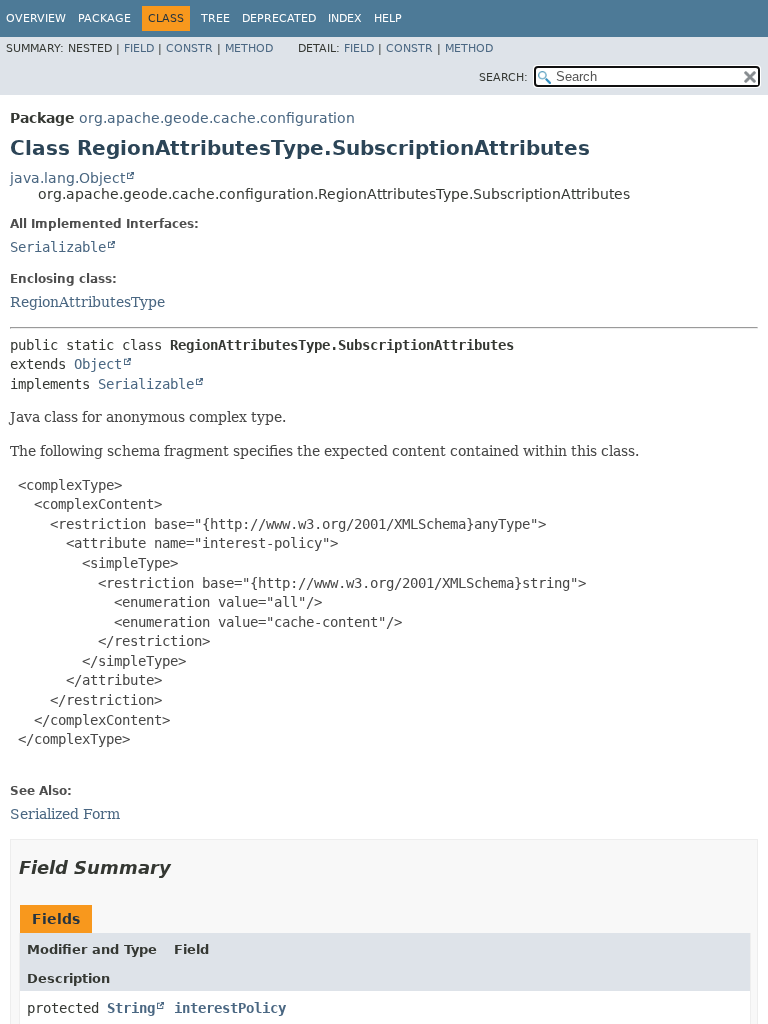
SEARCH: (503, 77)
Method (249, 48)
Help (388, 18)
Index (345, 18)
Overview (36, 18)
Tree (215, 18)
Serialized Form (65, 814)
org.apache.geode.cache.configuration (217, 118)
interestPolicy (230, 1008)
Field (139, 48)
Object (98, 364)
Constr (189, 48)
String (131, 1008)
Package (104, 18)
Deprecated (279, 18)
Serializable (58, 247)
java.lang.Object (67, 178)
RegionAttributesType (87, 302)
